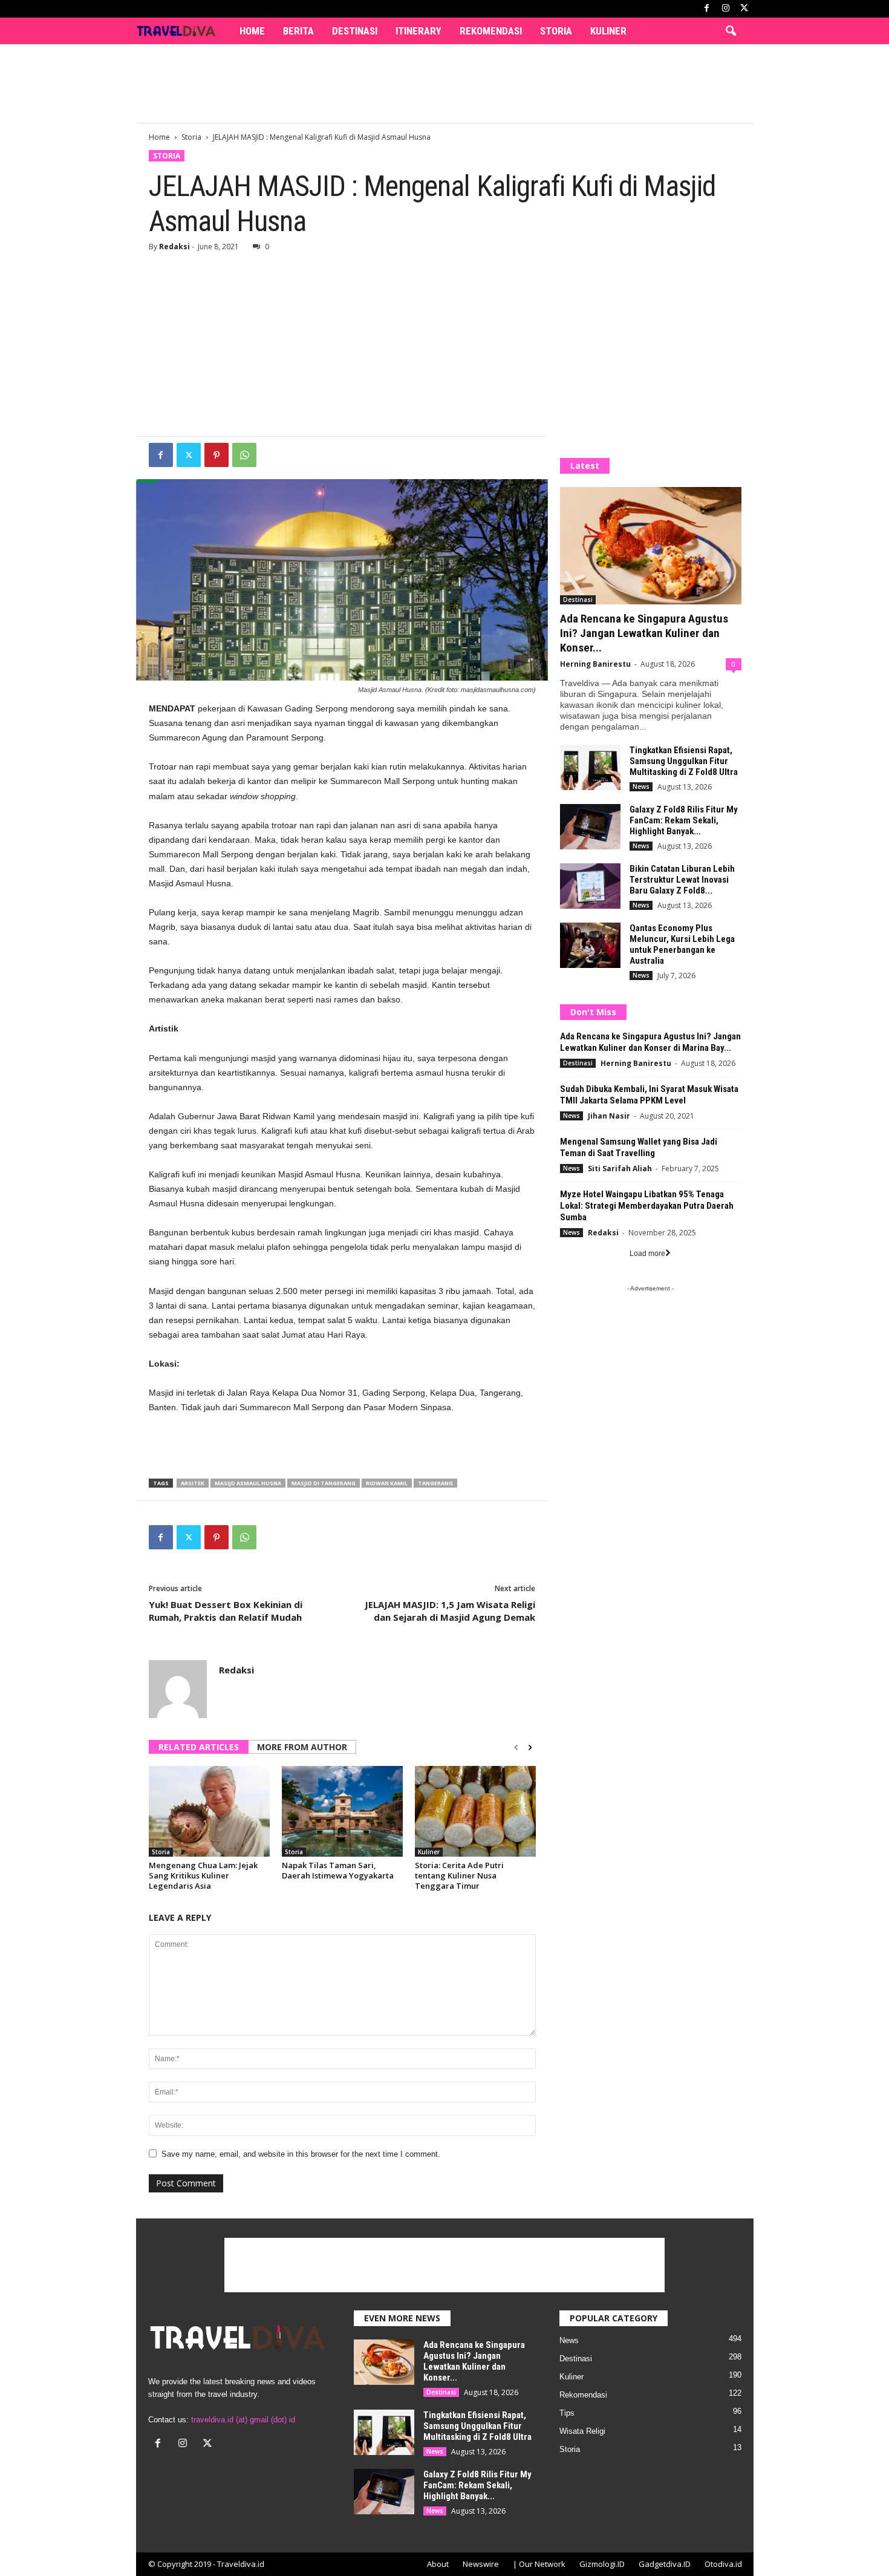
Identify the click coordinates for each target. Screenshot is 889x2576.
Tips (567, 2413)
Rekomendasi (491, 31)
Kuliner (608, 31)
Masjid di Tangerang (324, 1483)
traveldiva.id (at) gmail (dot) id (243, 2420)
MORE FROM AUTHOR (302, 1747)
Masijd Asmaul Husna (248, 1483)
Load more (647, 1254)
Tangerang (435, 1483)
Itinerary (418, 31)
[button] (731, 31)
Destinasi (355, 31)
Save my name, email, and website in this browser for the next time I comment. (301, 2154)
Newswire (481, 2564)
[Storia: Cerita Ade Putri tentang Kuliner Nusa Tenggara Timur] (475, 1811)
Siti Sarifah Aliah (620, 1169)
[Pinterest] (217, 455)
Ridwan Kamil (387, 1483)
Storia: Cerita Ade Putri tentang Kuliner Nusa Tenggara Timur (459, 1875)
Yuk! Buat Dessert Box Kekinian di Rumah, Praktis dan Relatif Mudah (226, 1611)
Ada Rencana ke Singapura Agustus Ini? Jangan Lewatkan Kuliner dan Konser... (644, 633)
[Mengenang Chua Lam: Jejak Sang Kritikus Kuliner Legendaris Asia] (209, 1811)
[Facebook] (707, 9)
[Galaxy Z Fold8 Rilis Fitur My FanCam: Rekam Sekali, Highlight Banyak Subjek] (590, 827)
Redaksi (174, 247)
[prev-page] (516, 1748)
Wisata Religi (582, 2431)
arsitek (193, 1483)
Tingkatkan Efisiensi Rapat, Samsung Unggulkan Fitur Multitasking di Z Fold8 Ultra (684, 761)
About (438, 2564)
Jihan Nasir (609, 1116)
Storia (556, 31)
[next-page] (530, 1748)
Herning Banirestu (595, 664)
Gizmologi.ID (602, 2564)
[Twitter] (189, 455)
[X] (744, 9)
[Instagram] (726, 9)
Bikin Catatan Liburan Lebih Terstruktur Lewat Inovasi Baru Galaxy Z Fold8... (682, 880)
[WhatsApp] (244, 455)
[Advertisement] (444, 83)
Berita (298, 31)
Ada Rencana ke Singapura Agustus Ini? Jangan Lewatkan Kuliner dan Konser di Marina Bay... (650, 1042)
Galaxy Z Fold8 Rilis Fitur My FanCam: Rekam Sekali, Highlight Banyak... (684, 820)
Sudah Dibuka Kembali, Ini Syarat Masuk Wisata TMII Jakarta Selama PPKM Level (649, 1095)
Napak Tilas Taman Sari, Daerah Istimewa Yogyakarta (338, 1870)
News (641, 786)
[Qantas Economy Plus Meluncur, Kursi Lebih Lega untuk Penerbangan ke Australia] (590, 945)
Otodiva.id (723, 2564)
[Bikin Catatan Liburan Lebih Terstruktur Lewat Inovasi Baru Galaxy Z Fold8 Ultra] (590, 886)
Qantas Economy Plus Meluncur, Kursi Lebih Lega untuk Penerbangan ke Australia (682, 944)
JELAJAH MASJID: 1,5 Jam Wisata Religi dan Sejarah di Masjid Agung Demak (450, 1611)
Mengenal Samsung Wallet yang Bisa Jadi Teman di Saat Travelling (639, 1147)
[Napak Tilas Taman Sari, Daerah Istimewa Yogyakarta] (342, 1811)
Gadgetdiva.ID (665, 2564)
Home (252, 31)
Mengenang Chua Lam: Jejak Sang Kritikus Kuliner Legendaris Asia (203, 1875)
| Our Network (539, 2564)
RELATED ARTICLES (199, 1747)
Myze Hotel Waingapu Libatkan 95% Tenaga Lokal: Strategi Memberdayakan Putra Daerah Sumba (647, 1206)
